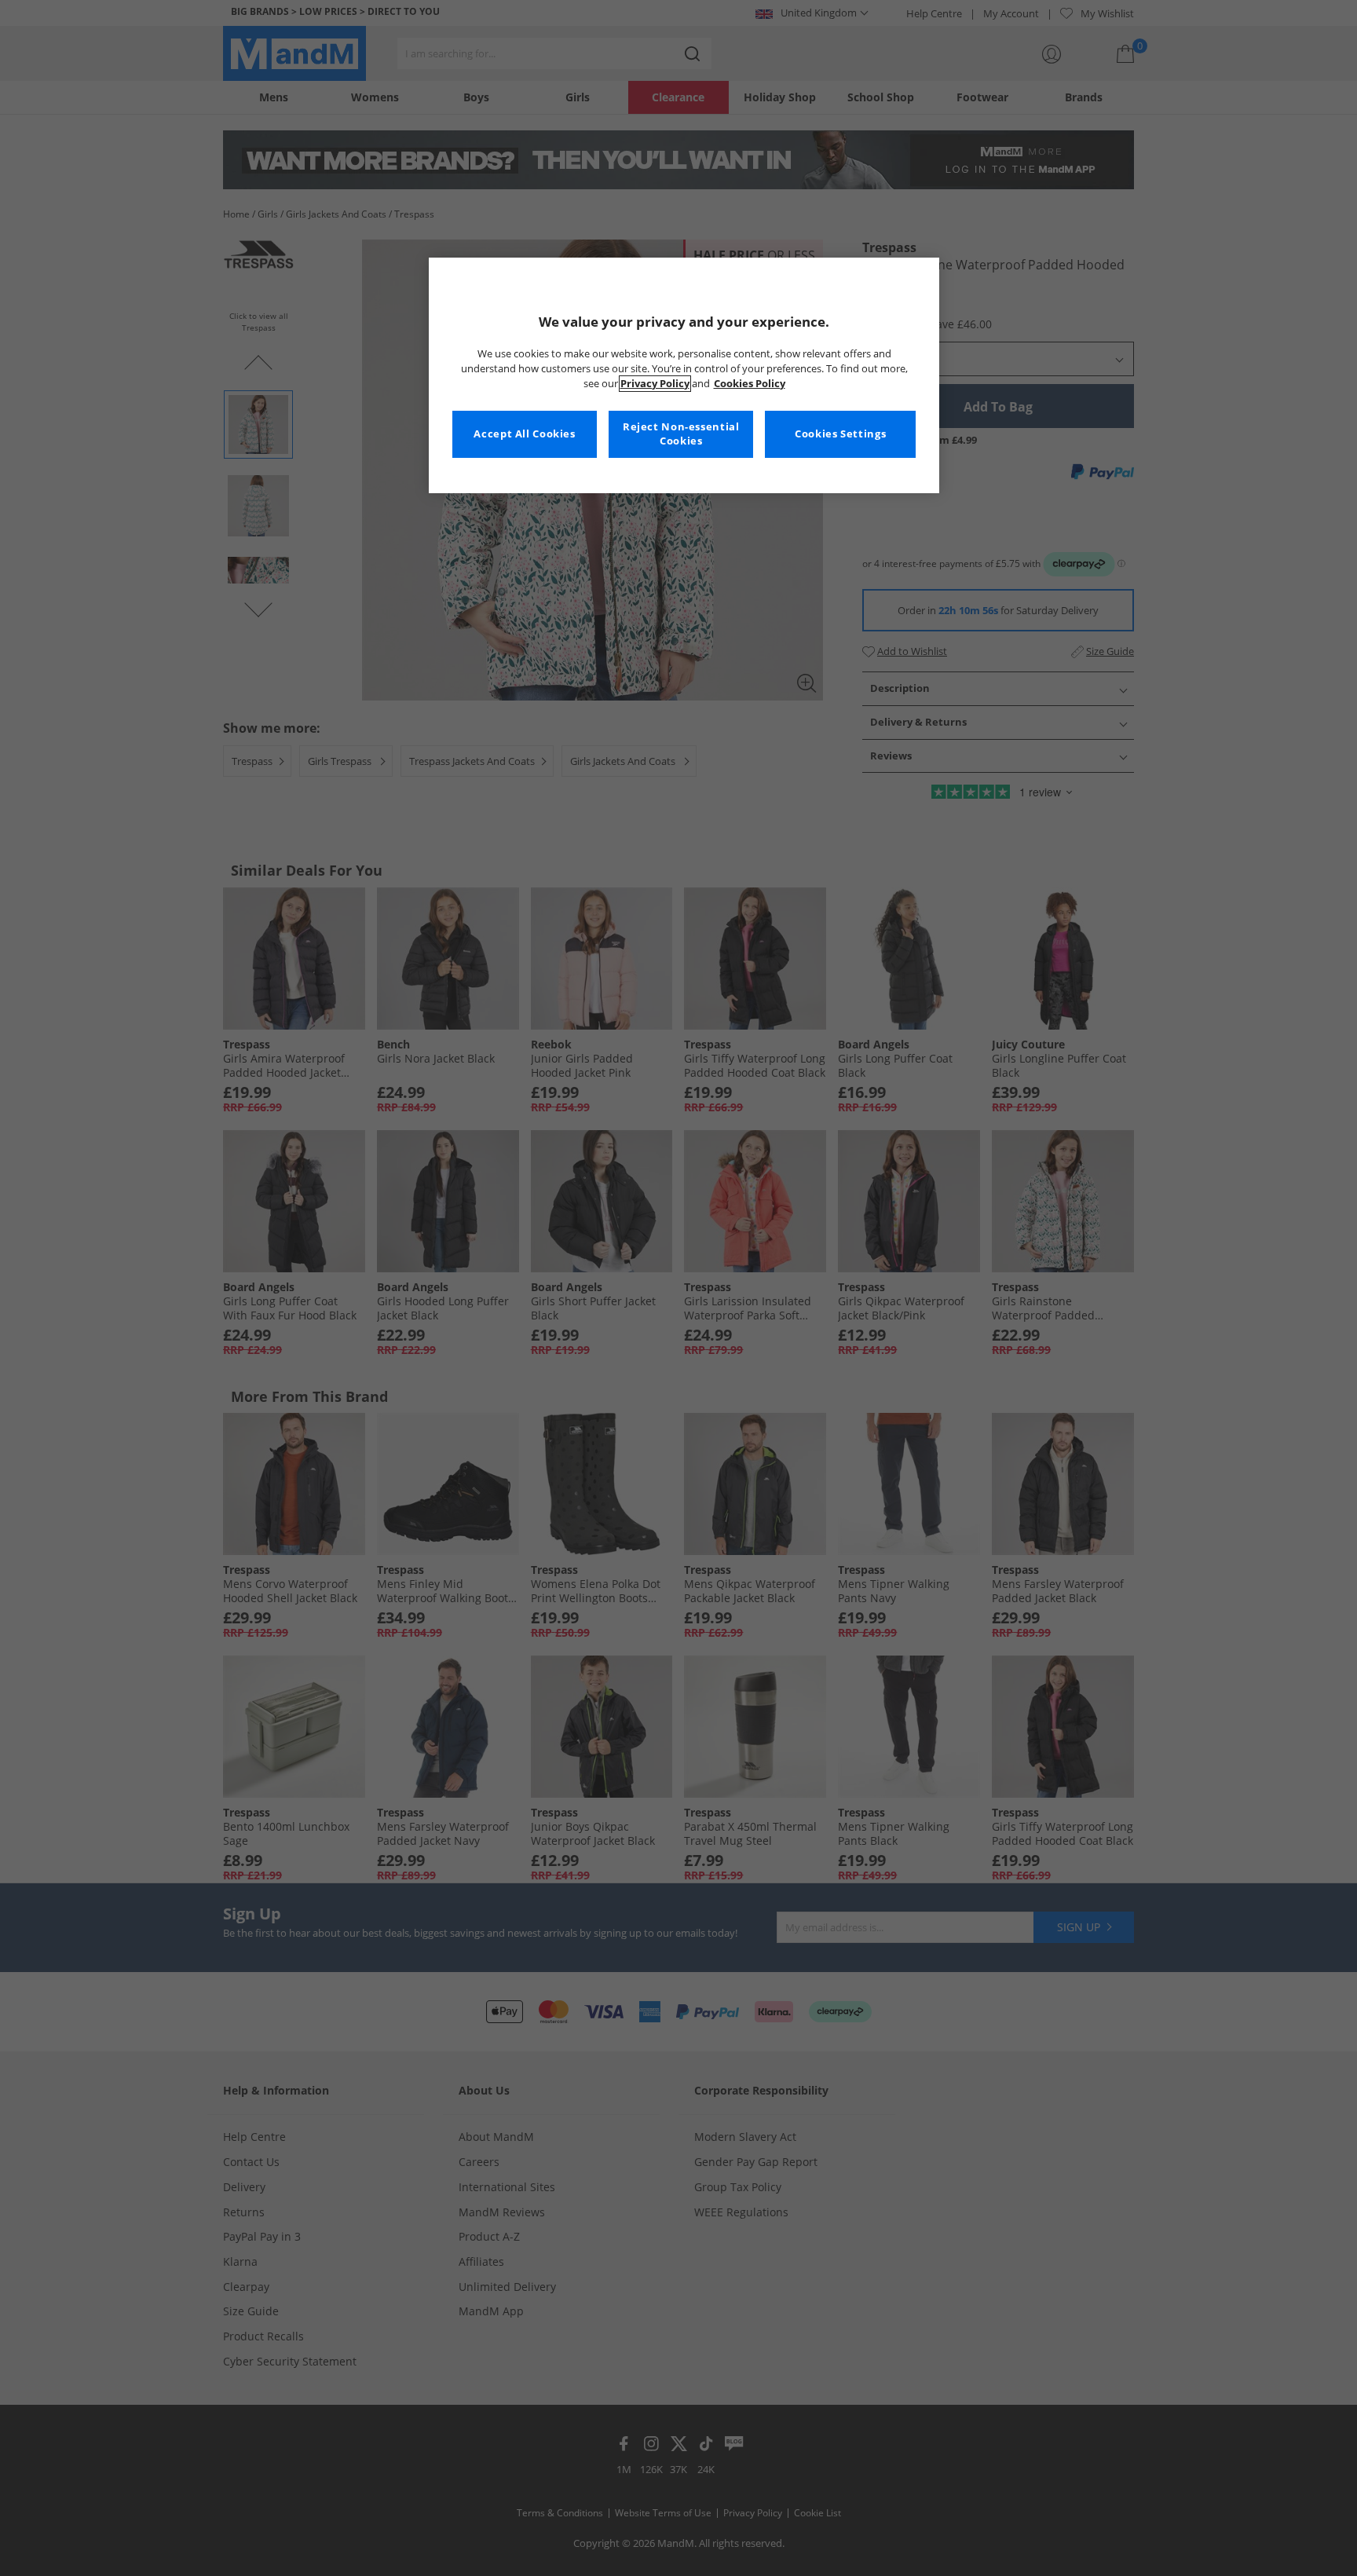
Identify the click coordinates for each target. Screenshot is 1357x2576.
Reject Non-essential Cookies (681, 434)
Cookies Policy (750, 384)
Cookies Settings (840, 434)
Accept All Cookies (524, 434)
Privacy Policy (655, 384)
